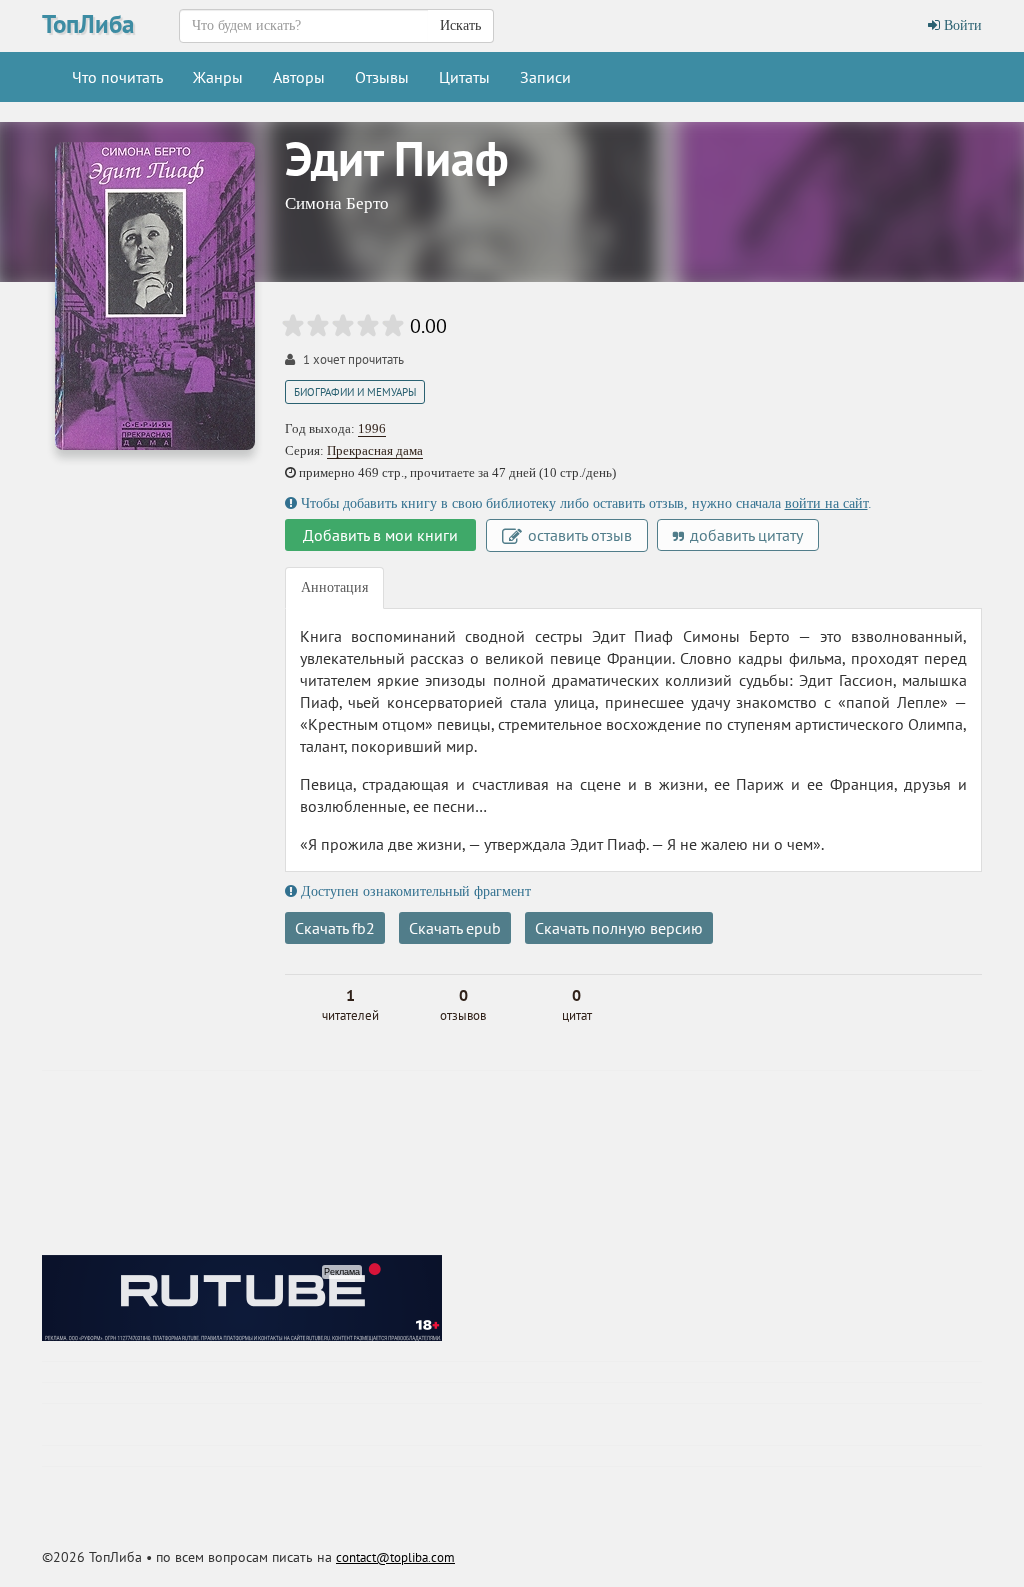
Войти (961, 25)
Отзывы (382, 77)
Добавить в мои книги (380, 535)
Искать (460, 25)
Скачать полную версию (619, 928)
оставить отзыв (578, 535)
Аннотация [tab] (334, 587)
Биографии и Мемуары (355, 392)
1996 (372, 428)
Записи (545, 77)
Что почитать (117, 77)
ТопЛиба (88, 24)
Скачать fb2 (335, 928)
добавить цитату (744, 535)
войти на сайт (826, 503)
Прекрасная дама (375, 450)
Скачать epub (455, 928)
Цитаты (464, 77)
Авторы (299, 77)
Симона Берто (337, 203)
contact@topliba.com (395, 1557)
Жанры (218, 77)
